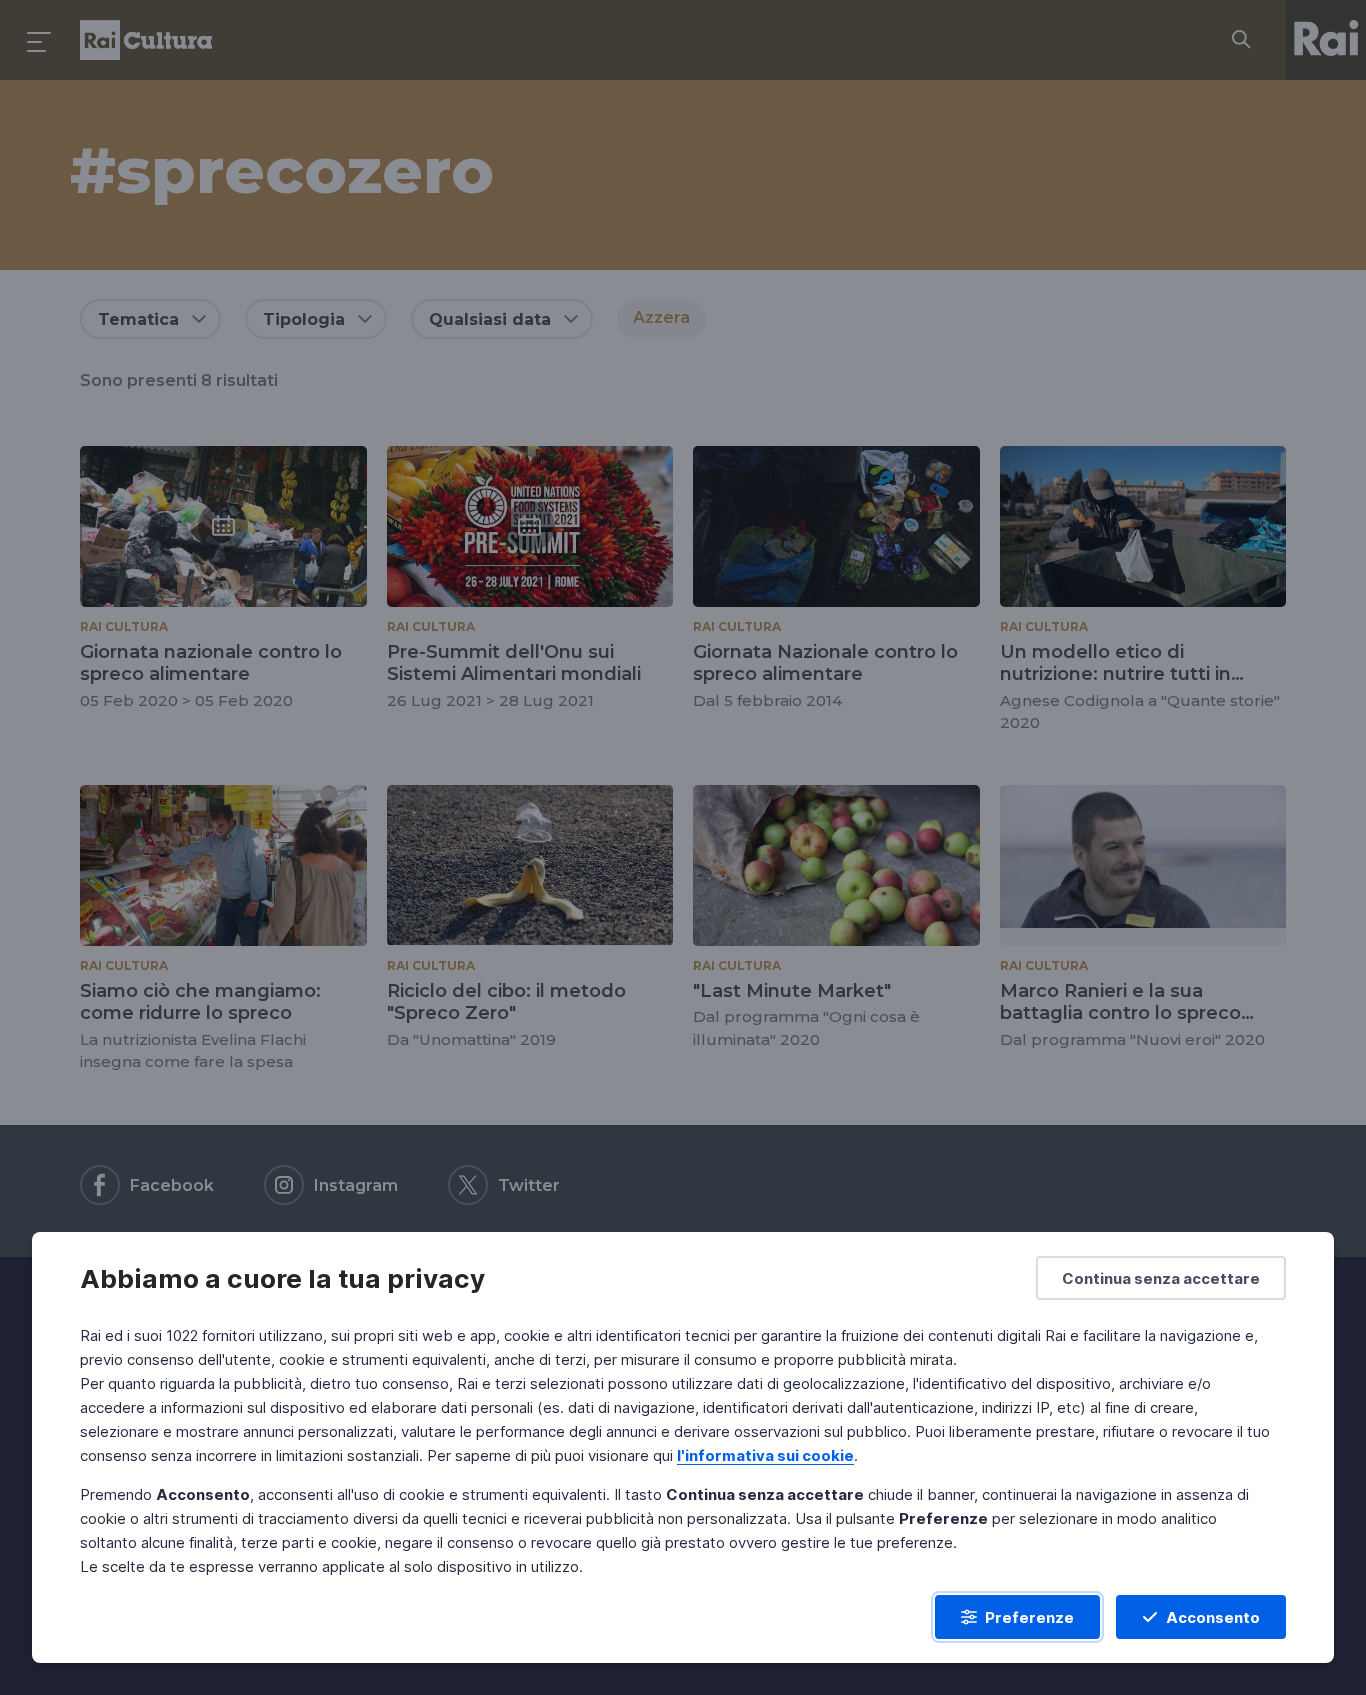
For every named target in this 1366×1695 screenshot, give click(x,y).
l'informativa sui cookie (765, 1455)
